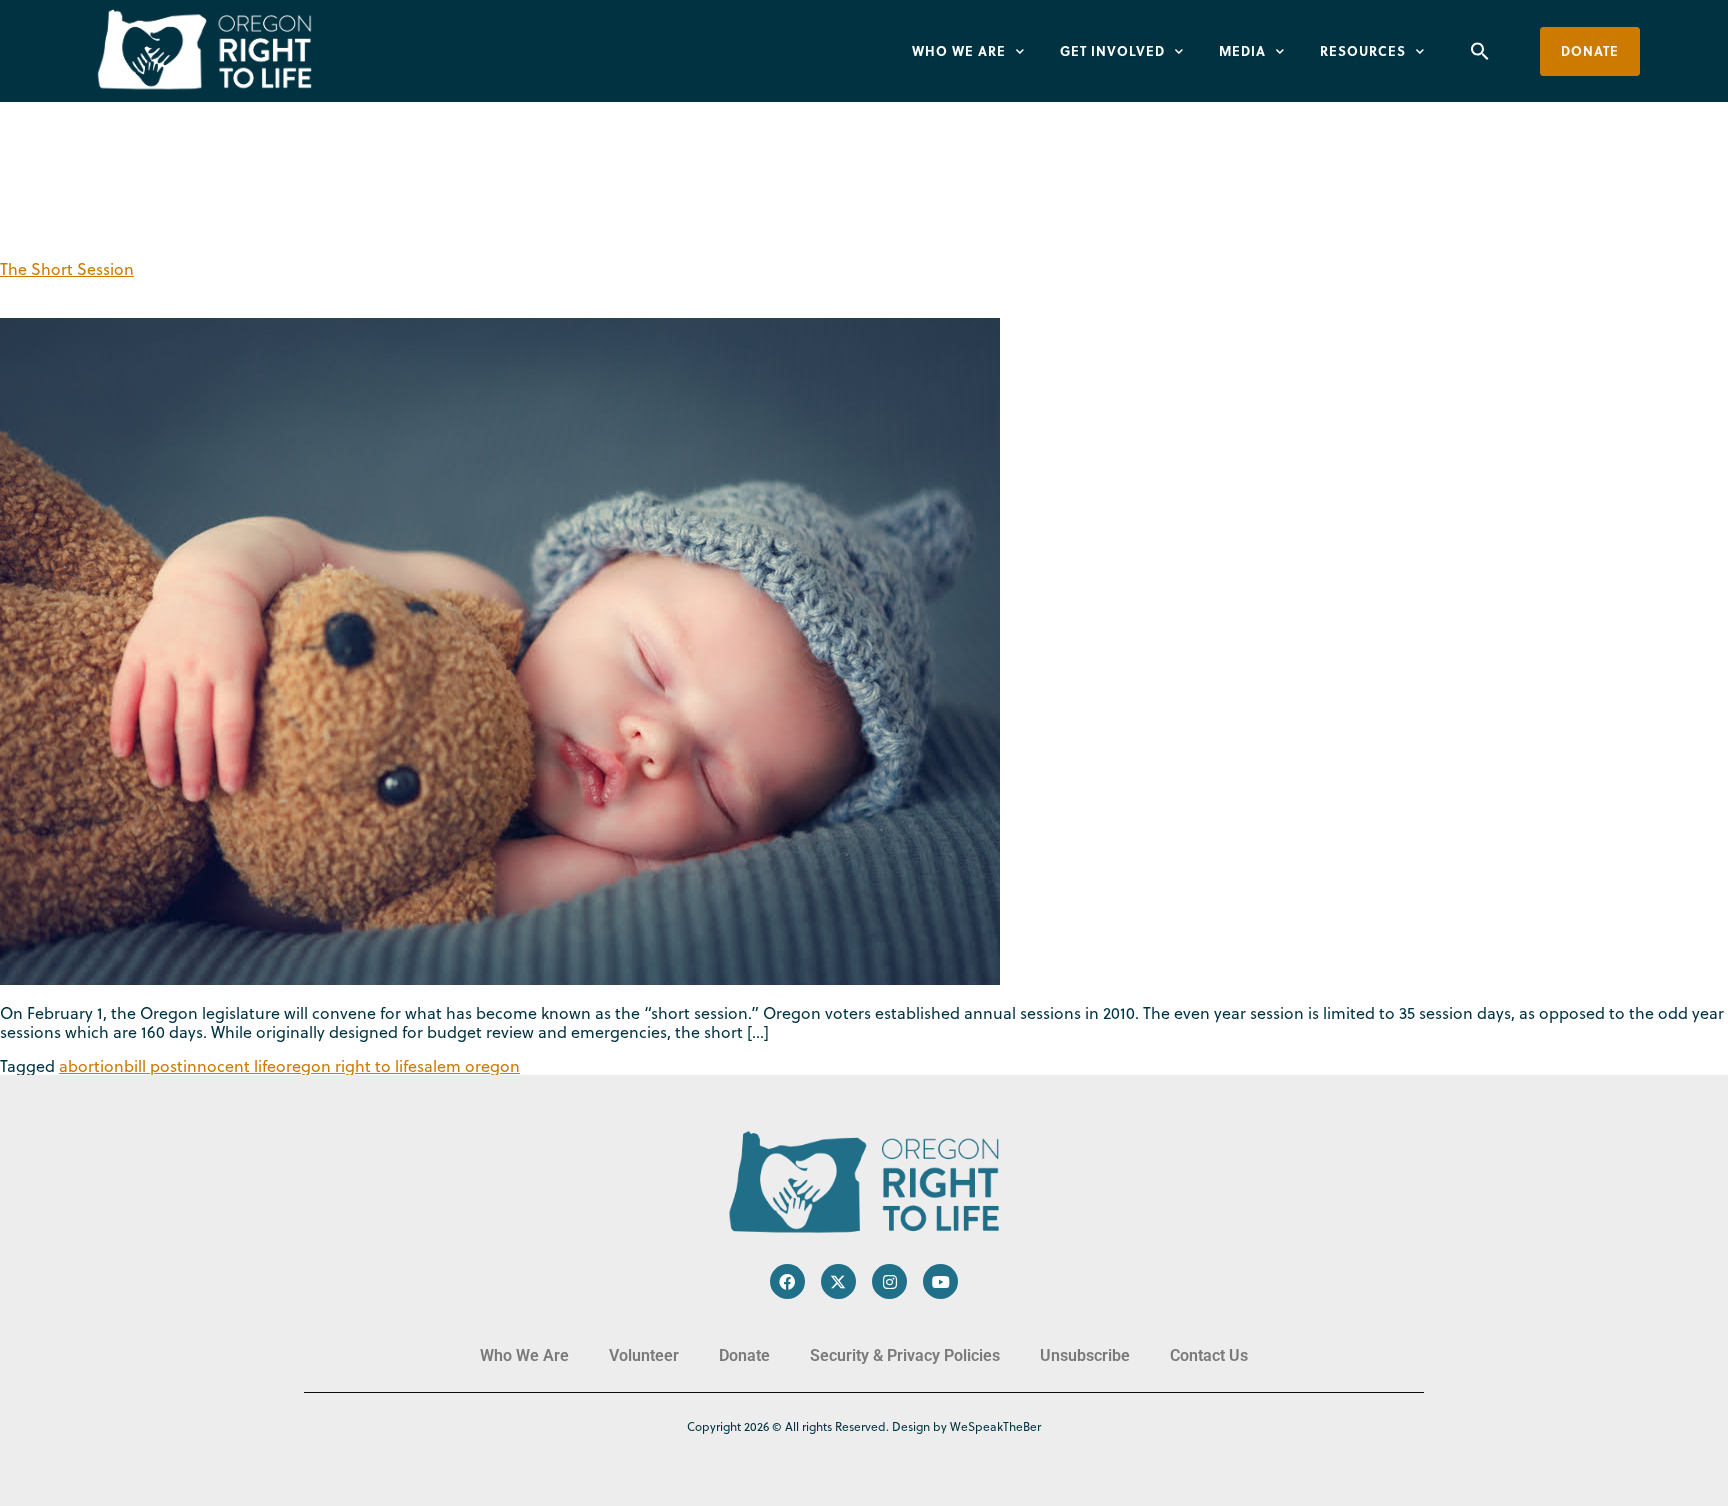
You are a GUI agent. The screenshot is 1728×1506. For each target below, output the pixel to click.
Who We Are (959, 50)
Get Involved (1112, 50)
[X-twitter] (838, 1281)
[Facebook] (787, 1281)
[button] (1480, 51)
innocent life (229, 1066)
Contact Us (1209, 1355)
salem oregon (468, 1066)
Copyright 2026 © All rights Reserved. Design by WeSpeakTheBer (864, 1426)
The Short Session (67, 269)
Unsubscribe (1085, 1355)
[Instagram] (889, 1281)
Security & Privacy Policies (905, 1355)
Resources (1363, 50)
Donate (744, 1355)
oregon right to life (346, 1066)
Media (1242, 50)
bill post (153, 1066)
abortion (91, 1066)
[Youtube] (940, 1281)
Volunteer (644, 1355)
